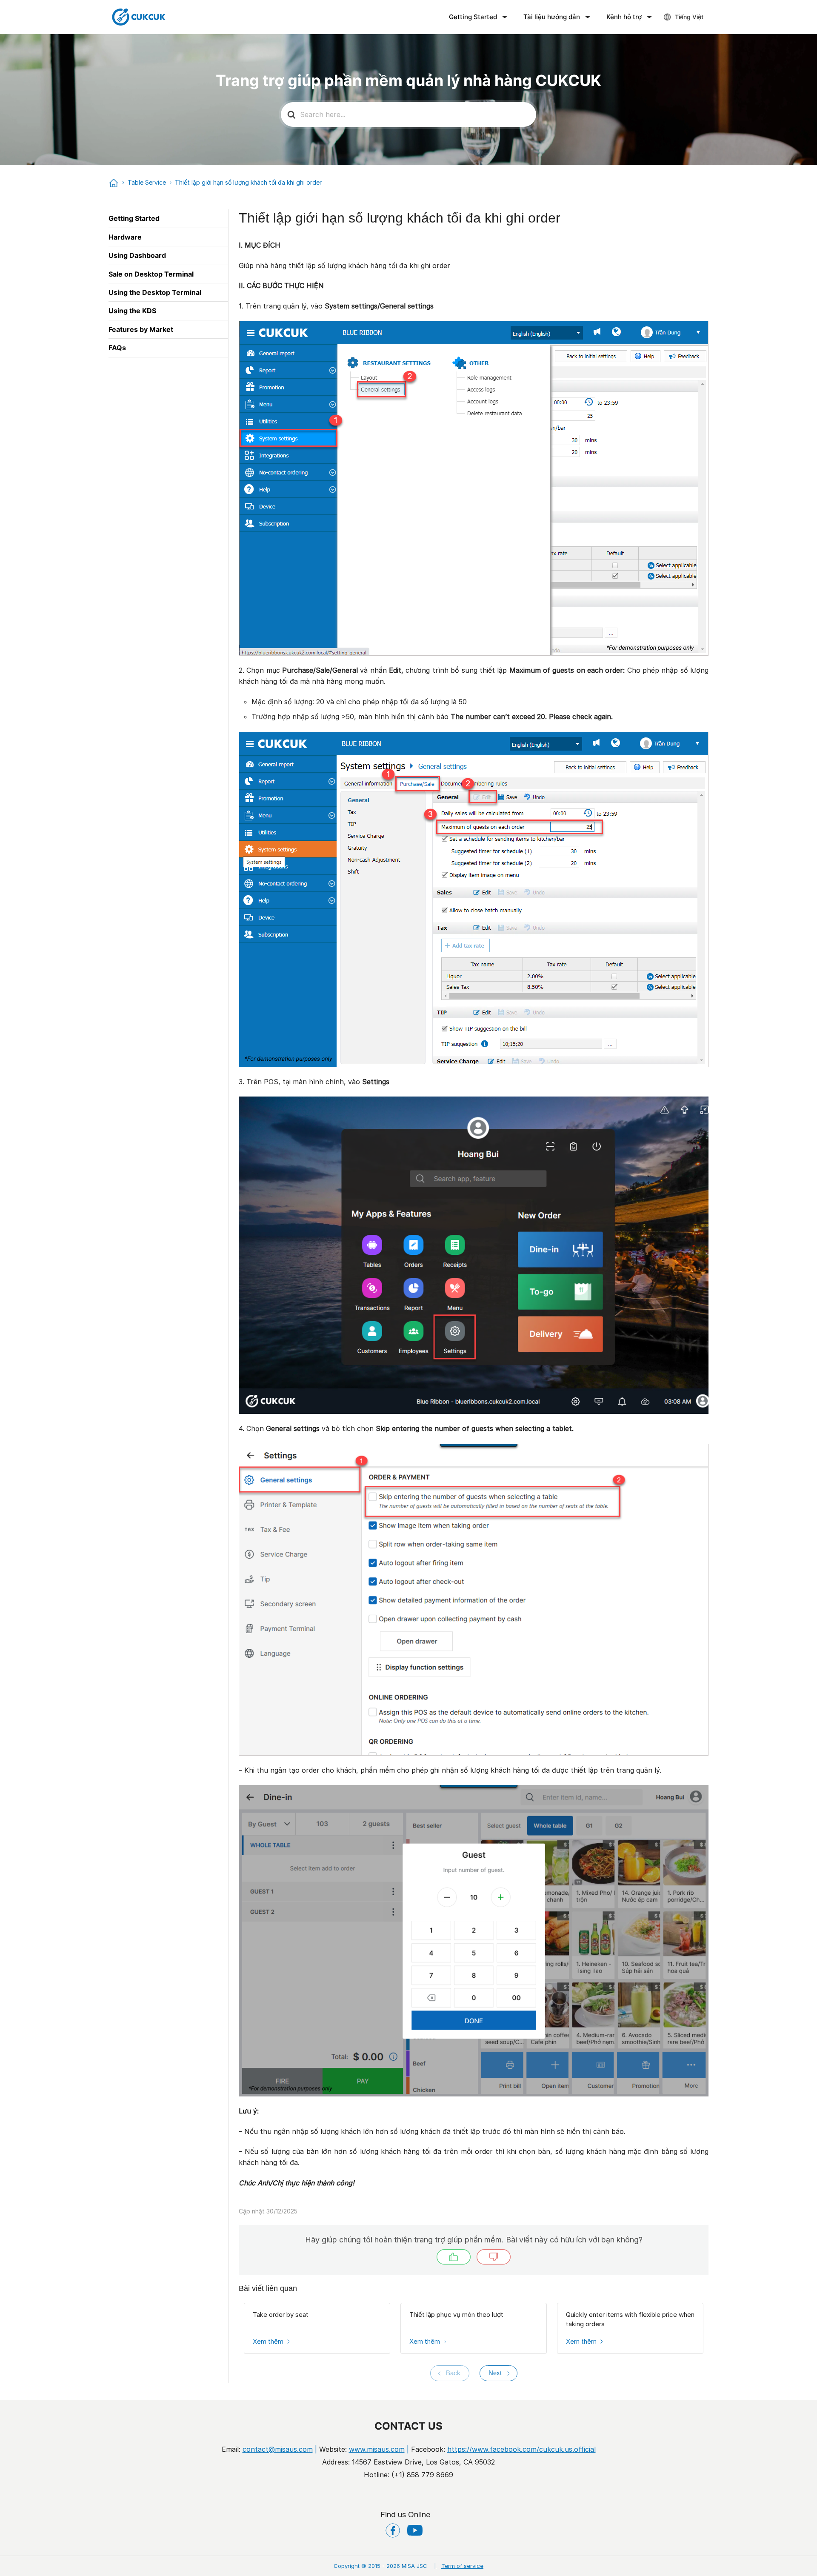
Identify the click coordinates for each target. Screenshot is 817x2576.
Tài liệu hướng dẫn (552, 17)
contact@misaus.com (278, 2449)
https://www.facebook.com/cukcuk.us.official (521, 2449)
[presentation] (450, 2373)
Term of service (459, 2566)
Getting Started (473, 17)
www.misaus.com (377, 2449)
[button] (454, 2257)
